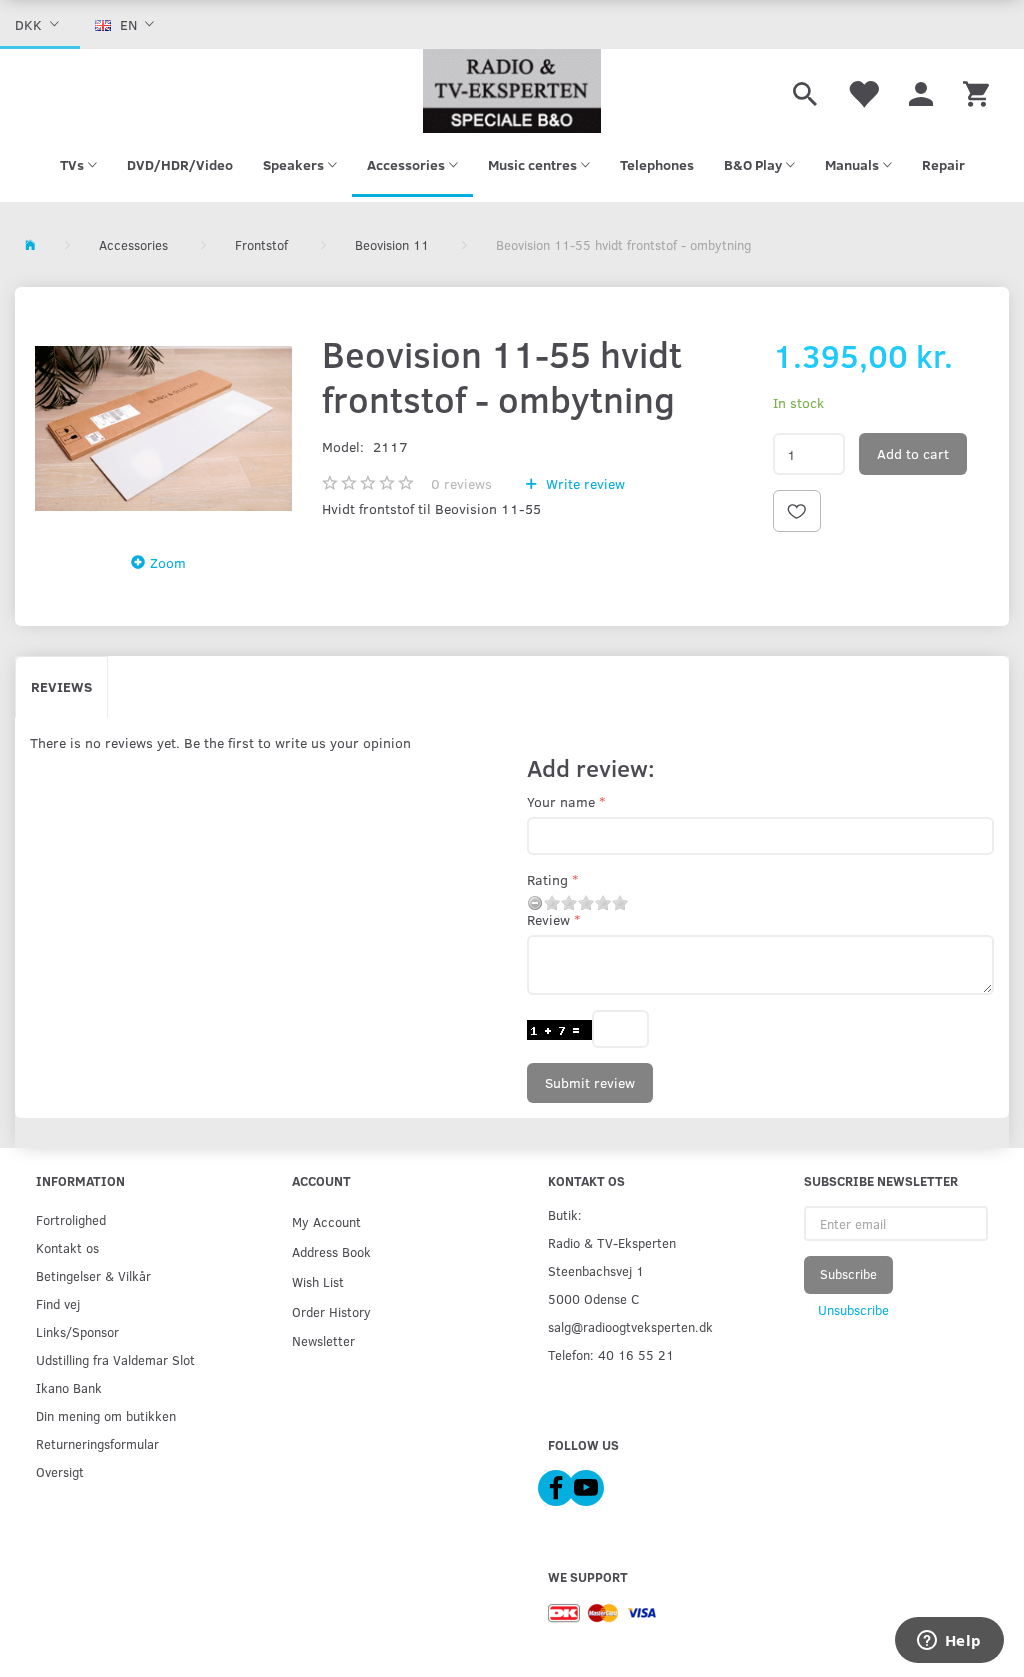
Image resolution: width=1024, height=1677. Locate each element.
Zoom (168, 562)
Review (548, 919)
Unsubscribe (853, 1310)
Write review (583, 483)
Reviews (61, 686)
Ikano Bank (69, 1387)
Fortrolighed (71, 1219)
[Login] (921, 91)
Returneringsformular (97, 1443)
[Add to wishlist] (797, 511)
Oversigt (60, 1471)
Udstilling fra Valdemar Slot (115, 1359)
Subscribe (848, 1274)
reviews (461, 483)
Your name (561, 801)
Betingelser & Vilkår (93, 1275)
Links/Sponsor (77, 1331)
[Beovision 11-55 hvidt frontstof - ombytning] (163, 428)
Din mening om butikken (106, 1415)
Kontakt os (67, 1247)
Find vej (58, 1303)
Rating (547, 879)
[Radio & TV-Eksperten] (511, 91)
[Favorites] (863, 91)
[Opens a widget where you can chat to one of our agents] (949, 1642)
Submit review (590, 1082)
